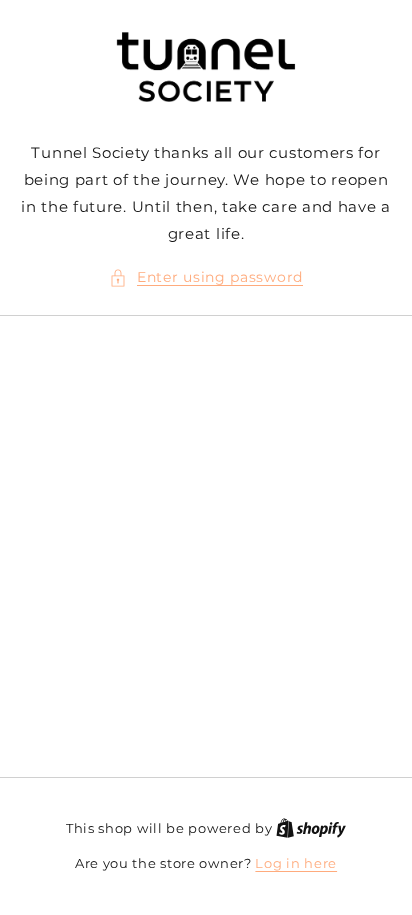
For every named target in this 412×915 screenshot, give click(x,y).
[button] (206, 277)
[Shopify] (311, 828)
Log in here (296, 863)
